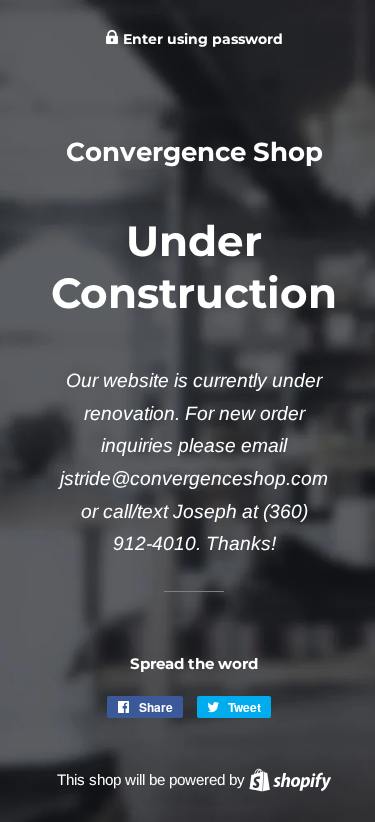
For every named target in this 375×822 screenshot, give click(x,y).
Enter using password (201, 39)
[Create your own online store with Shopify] (290, 779)
